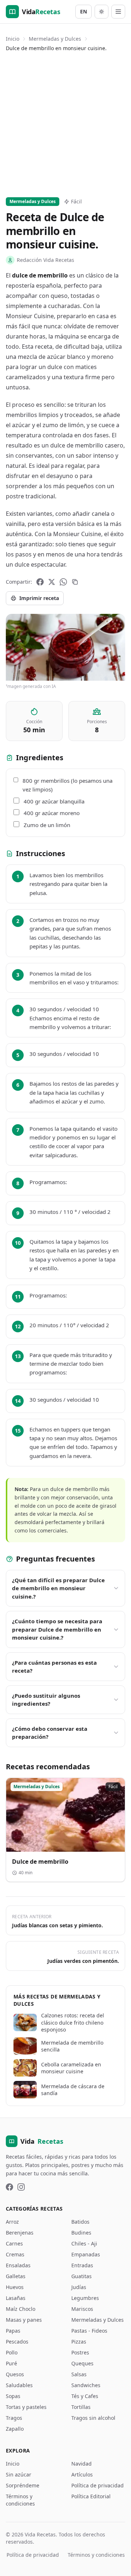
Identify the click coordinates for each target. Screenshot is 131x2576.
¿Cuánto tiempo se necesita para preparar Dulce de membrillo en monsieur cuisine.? (57, 1629)
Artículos (82, 2474)
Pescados (17, 2342)
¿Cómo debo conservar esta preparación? (50, 1733)
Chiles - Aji (84, 2243)
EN (84, 11)
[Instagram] (21, 2187)
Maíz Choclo (21, 2309)
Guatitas (82, 2276)
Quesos (15, 2374)
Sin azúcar (19, 2474)
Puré (11, 2363)
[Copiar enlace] (75, 582)
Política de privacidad (98, 2485)
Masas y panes (24, 2320)
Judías (79, 2287)
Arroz (12, 2222)
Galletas (16, 2276)
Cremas (15, 2254)
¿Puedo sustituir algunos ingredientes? (46, 1700)
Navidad (82, 2464)
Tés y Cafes (85, 2396)
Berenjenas (20, 2233)
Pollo (12, 2352)
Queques (82, 2363)
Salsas (79, 2374)
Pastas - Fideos (89, 2331)
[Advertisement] (65, 123)
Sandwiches (86, 2385)
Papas (13, 2331)
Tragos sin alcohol (93, 2418)
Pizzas (79, 2342)
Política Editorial (91, 2496)
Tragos (14, 2418)
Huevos (15, 2287)
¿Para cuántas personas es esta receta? (54, 1667)
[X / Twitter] (52, 582)
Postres (80, 2352)
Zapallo (15, 2429)
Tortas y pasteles (26, 2407)
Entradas (82, 2265)
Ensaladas (18, 2265)
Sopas (13, 2396)
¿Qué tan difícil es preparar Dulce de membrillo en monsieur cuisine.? (58, 1588)
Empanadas (86, 2254)
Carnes (14, 2243)
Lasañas (16, 2298)
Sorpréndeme (23, 2485)
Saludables (19, 2385)
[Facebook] (40, 582)
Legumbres (85, 2298)
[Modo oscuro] (102, 12)
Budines (81, 2233)
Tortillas (81, 2407)
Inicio (13, 39)
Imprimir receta (39, 598)
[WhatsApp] (63, 582)
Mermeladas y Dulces (55, 39)
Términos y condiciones (20, 2500)
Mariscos (82, 2309)
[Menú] (118, 12)
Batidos (80, 2222)
